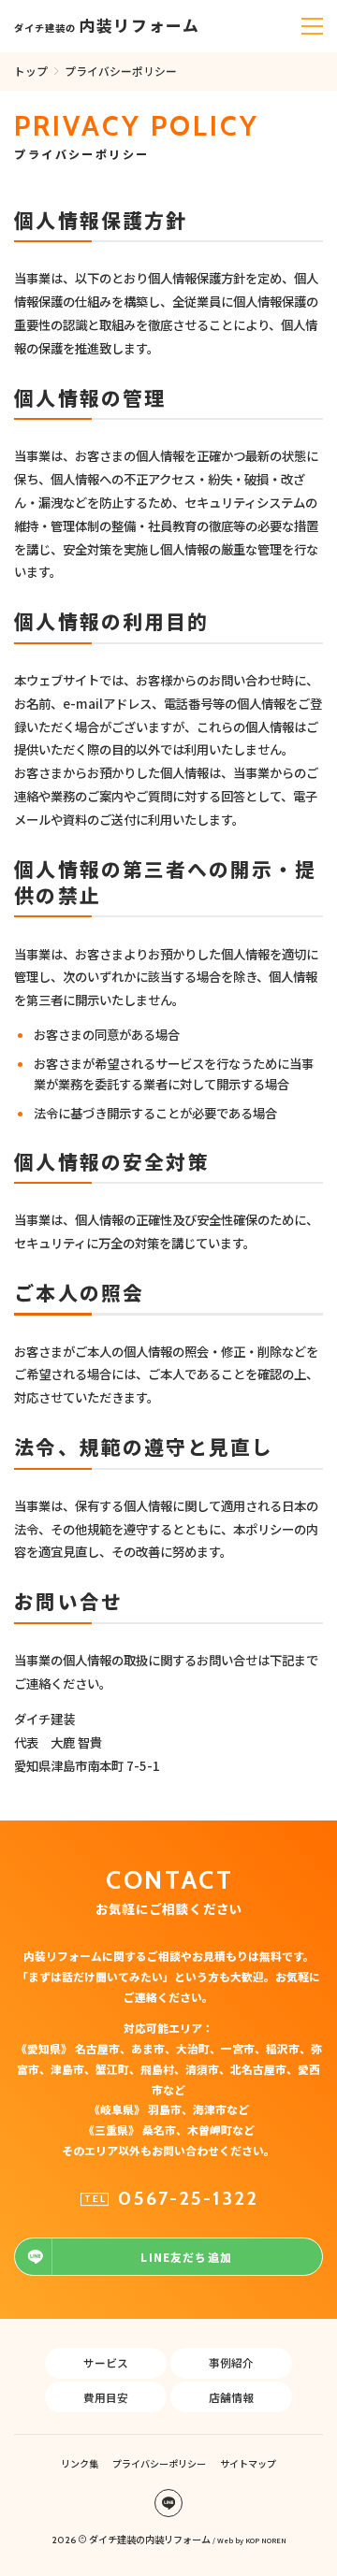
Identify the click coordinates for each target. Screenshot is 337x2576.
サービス (106, 2362)
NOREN (274, 2540)
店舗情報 (231, 2397)
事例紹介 (231, 2362)
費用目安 (106, 2397)
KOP (252, 2540)
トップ (31, 71)
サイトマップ (248, 2463)
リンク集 (80, 2463)
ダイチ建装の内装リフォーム (150, 2539)
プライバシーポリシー (159, 2463)
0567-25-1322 (188, 2198)
